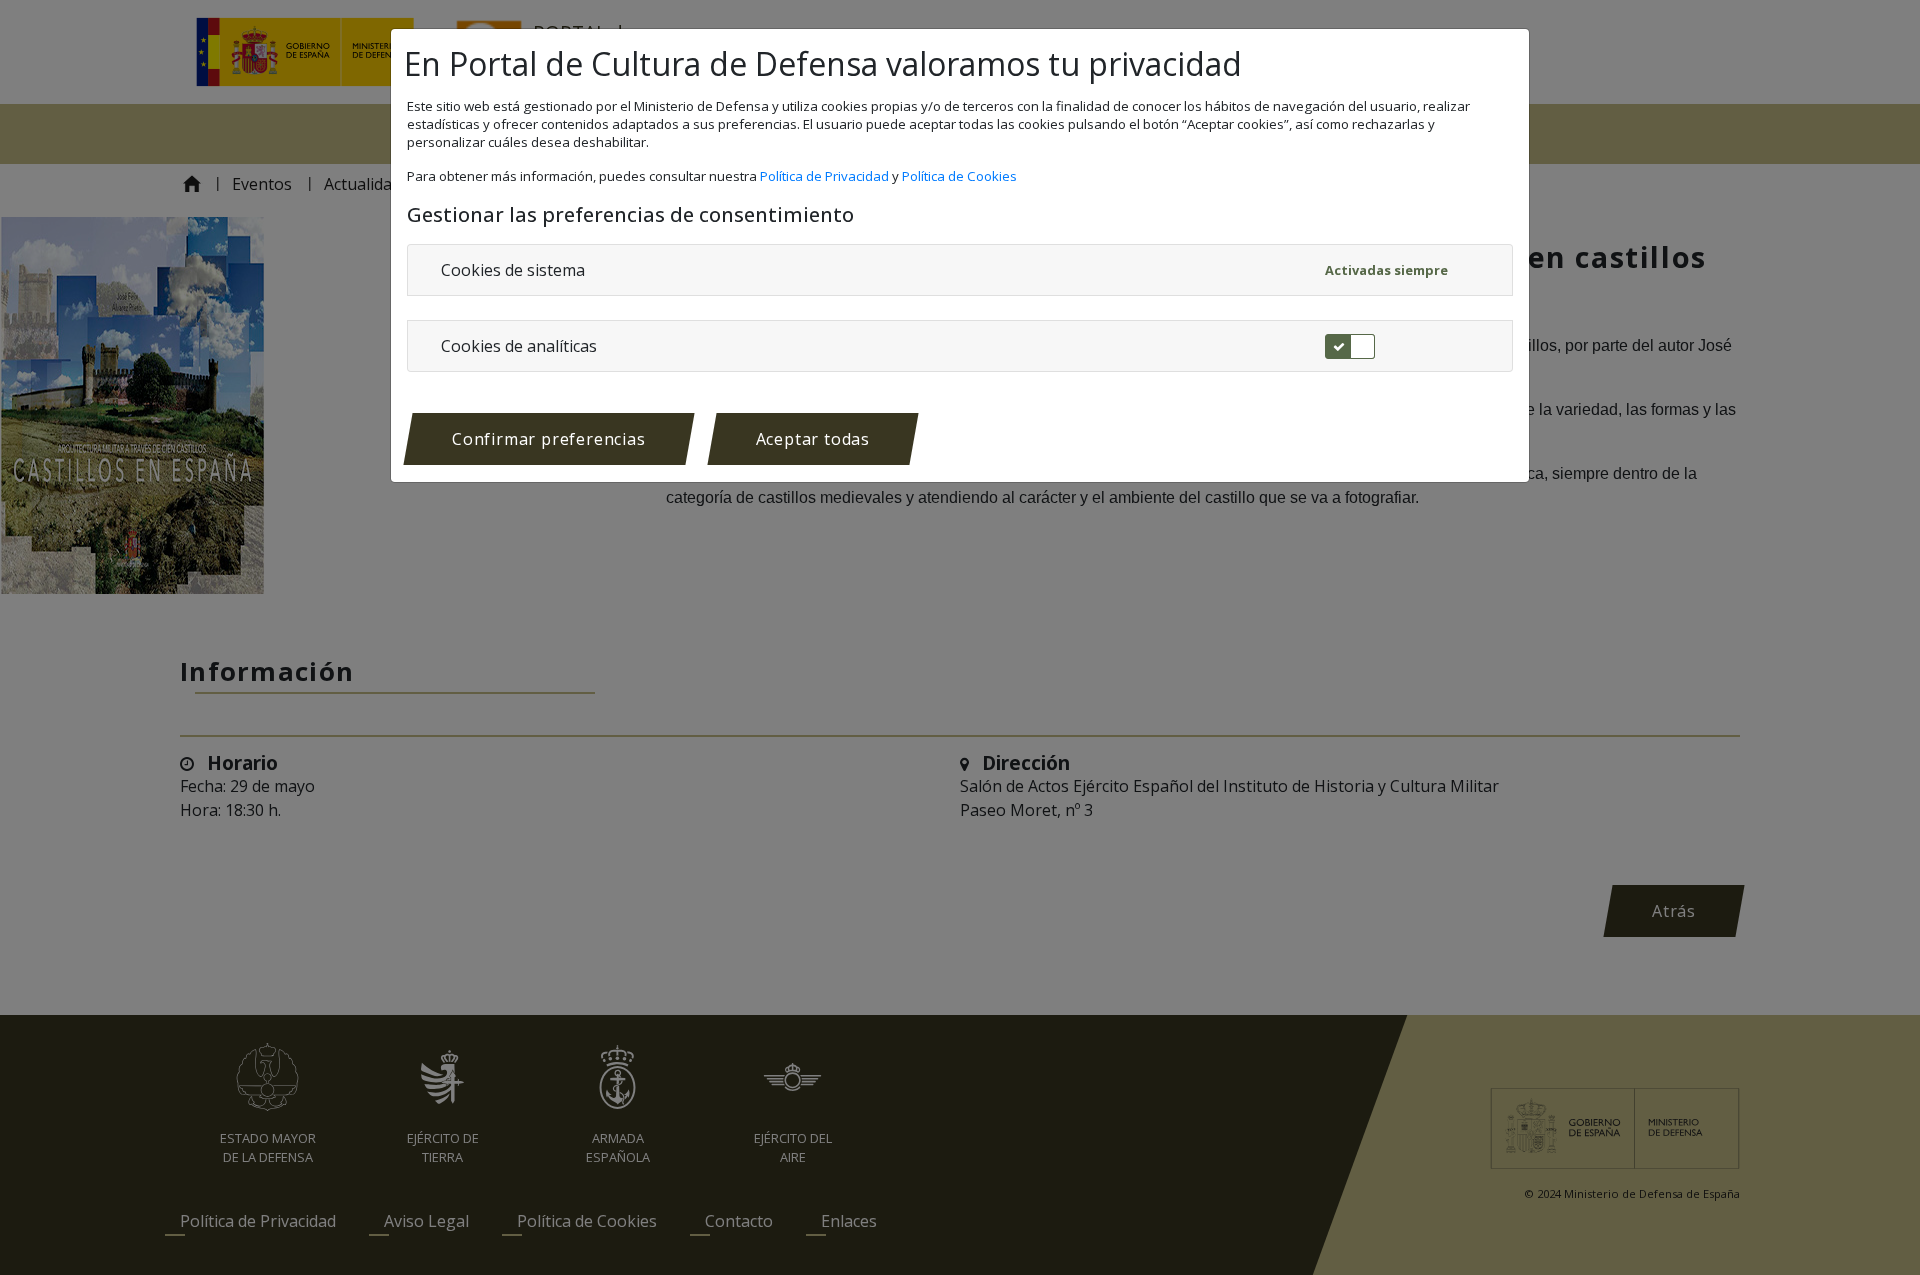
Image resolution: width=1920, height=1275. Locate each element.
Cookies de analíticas (519, 346)
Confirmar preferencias (549, 439)
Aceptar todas (813, 439)
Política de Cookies (961, 176)
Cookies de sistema (513, 270)
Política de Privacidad (826, 176)
